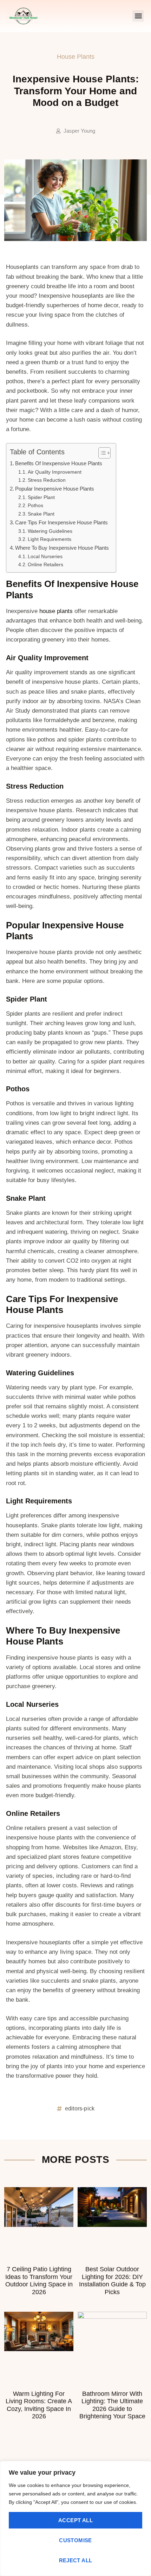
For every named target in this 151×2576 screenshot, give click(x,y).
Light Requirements (50, 539)
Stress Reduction (47, 480)
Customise (75, 2540)
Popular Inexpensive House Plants (55, 489)
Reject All (76, 2560)
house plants (56, 611)
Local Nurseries (45, 557)
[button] (138, 16)
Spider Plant (41, 497)
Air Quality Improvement (55, 472)
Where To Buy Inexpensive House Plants (62, 548)
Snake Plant (41, 514)
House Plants (76, 57)
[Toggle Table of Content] (101, 453)
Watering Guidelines (50, 531)
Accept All (75, 2520)
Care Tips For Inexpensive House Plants (61, 522)
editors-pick (80, 2108)
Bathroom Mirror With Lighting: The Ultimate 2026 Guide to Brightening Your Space (112, 2405)
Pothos (35, 506)
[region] (75, 2518)
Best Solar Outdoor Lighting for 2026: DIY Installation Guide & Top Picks (112, 2281)
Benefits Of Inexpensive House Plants (59, 463)
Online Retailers (45, 565)
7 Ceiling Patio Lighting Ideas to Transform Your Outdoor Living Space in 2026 (39, 2281)
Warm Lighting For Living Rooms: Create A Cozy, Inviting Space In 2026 (39, 2405)
